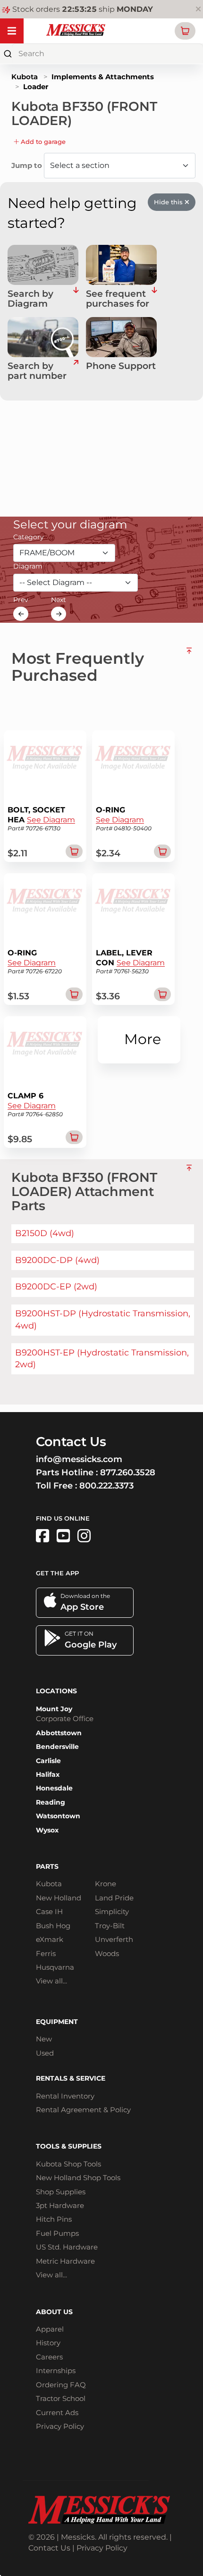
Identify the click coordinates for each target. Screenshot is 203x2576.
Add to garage (42, 142)
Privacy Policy (60, 2426)
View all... (51, 1981)
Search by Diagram (30, 299)
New (44, 2039)
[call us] (121, 337)
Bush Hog (53, 1926)
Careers (49, 2357)
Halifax (48, 1774)
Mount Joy (54, 1709)
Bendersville (57, 1747)
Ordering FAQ (61, 2385)
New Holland (59, 1898)
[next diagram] (59, 614)
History (48, 2343)
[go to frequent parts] (154, 299)
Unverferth (114, 1939)
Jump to (28, 165)
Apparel (50, 2329)
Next (59, 600)
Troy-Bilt (110, 1926)
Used (45, 2053)
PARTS (47, 1866)
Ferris (46, 1953)
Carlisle (48, 1761)
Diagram (28, 566)
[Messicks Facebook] (42, 1536)
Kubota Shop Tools (68, 2164)
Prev (21, 600)
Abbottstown (59, 1733)
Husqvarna (55, 1967)
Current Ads (57, 2413)
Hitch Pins (54, 2219)
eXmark (50, 1939)
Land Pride (114, 1898)
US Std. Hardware (67, 2247)
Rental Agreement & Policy (83, 2110)
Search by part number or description (39, 371)
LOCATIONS (56, 1691)
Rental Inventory (65, 2096)
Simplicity (112, 1911)
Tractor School (61, 2398)
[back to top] (189, 663)
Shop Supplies (61, 2192)
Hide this (169, 202)
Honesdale (54, 1788)
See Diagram (51, 820)
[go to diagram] (43, 265)
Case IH (49, 1911)
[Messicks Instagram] (84, 1536)
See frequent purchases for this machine (118, 299)
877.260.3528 (128, 1472)
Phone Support (121, 366)
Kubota (25, 77)
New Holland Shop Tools (78, 2178)
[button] (185, 31)
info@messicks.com (79, 1459)
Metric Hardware (65, 2261)
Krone (106, 1884)
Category (29, 537)
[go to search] (76, 371)
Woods (107, 1953)
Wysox (47, 1830)
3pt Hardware (60, 2205)
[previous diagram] (21, 614)
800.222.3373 (106, 1486)
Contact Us (49, 2548)
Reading (51, 1802)
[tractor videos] (63, 1536)
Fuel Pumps (57, 2233)
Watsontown (58, 1816)
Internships (56, 2371)
